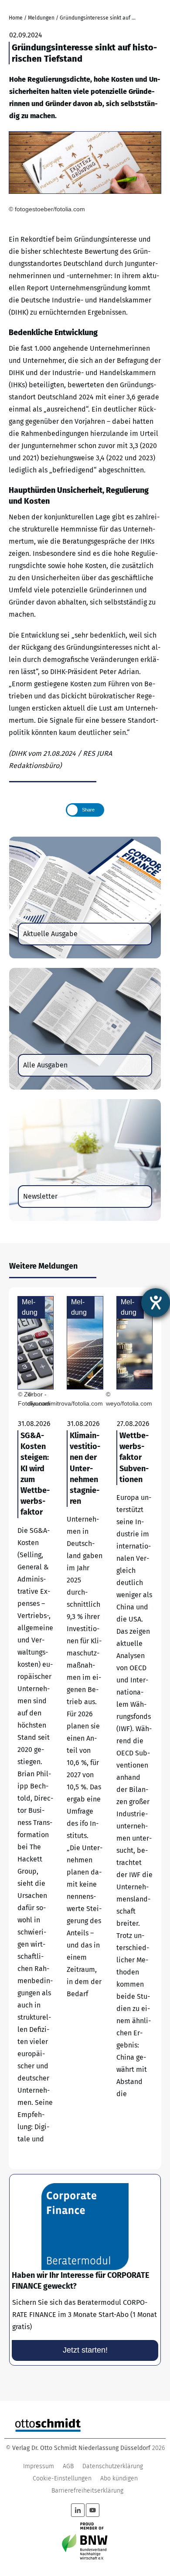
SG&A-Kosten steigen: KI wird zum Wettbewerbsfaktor (36, 1728)
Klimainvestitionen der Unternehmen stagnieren (85, 1728)
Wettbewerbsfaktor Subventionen (134, 1728)
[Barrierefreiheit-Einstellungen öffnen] (156, 1303)
